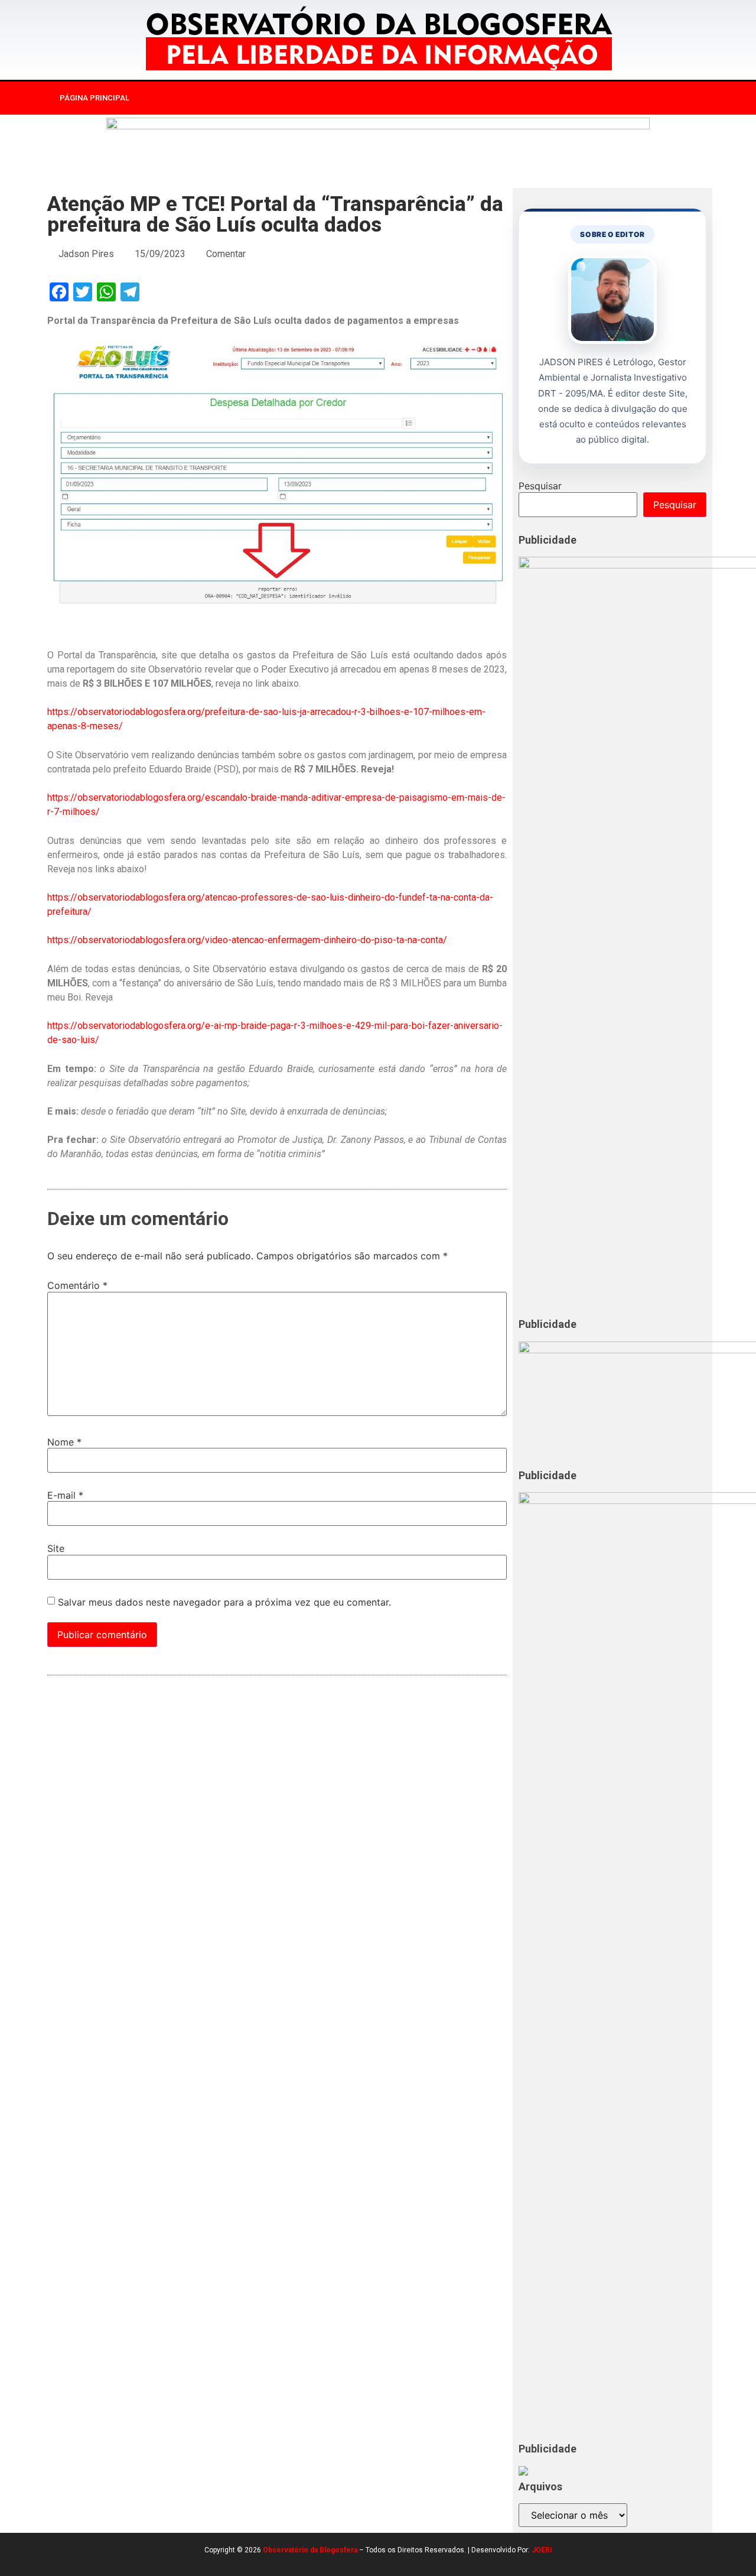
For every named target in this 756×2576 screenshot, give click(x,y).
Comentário (77, 1285)
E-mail (65, 1495)
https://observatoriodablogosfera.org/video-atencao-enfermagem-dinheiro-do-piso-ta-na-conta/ (247, 940)
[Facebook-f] (568, 98)
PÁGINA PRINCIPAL (94, 98)
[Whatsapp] (641, 98)
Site (56, 1548)
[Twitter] (617, 98)
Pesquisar (540, 486)
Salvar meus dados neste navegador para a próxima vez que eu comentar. (224, 1602)
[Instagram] (592, 98)
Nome (64, 1442)
